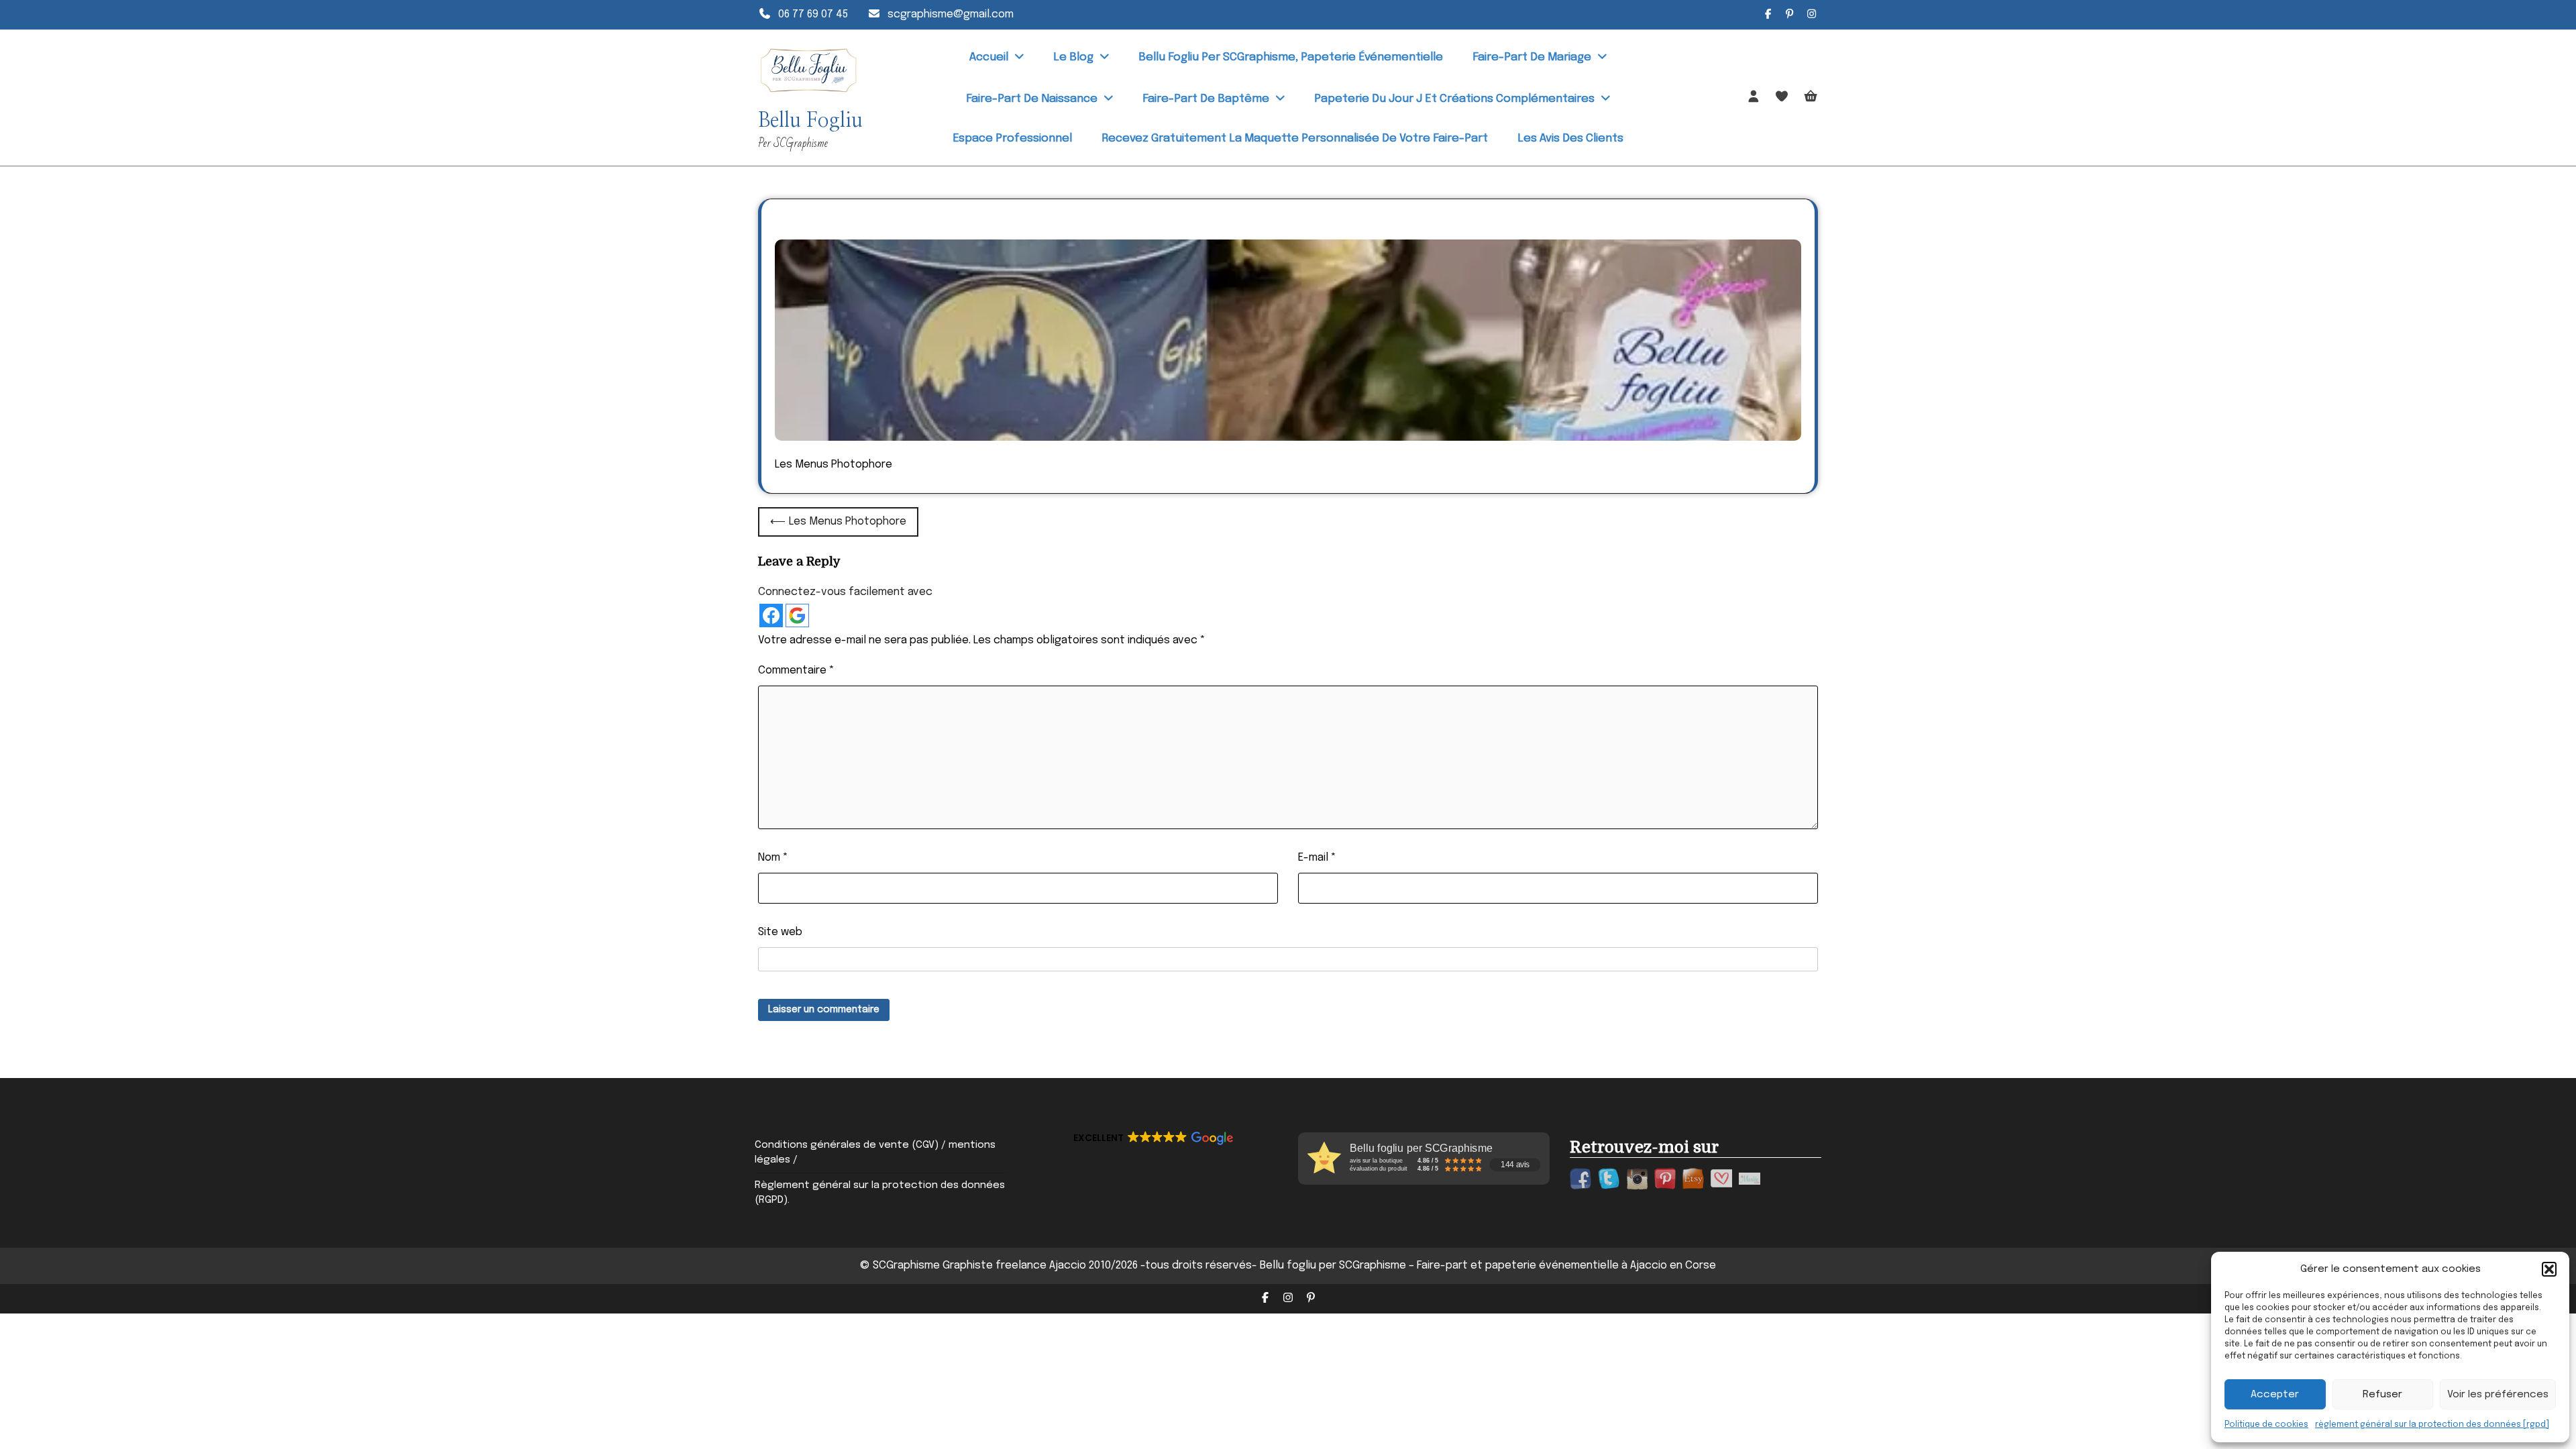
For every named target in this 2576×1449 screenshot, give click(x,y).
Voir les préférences (2498, 1395)
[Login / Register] (1754, 97)
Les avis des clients (1570, 139)
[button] (2549, 1269)
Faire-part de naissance (1032, 99)
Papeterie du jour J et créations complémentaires (1454, 99)
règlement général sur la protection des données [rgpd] (2432, 1425)
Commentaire (796, 670)
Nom (773, 858)
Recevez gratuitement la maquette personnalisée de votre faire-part (1295, 139)
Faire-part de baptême (1206, 99)
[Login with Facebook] (771, 615)
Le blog (1073, 57)
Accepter (2275, 1395)
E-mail (1317, 858)
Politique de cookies (2266, 1425)
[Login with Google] (797, 615)
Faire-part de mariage (1532, 57)
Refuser (2382, 1395)
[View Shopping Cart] (1811, 98)
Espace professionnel (1012, 139)
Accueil (989, 57)
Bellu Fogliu (810, 121)
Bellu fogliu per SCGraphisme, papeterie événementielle (1291, 57)
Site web (780, 932)
